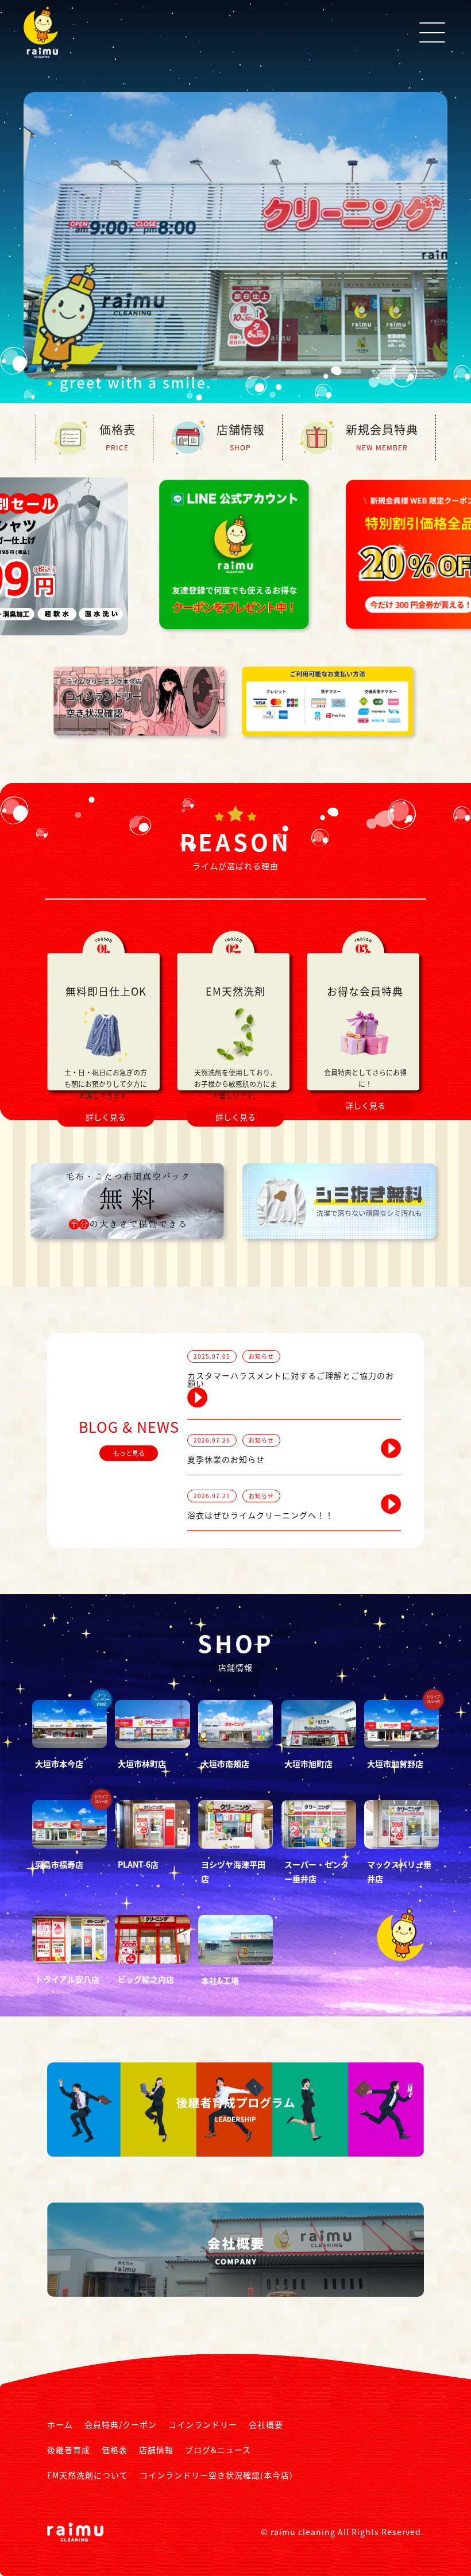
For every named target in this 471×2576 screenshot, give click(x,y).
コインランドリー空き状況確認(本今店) (216, 2475)
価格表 (115, 2450)
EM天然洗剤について (88, 2475)
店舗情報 (156, 2450)
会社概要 (266, 2424)
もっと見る (129, 1453)
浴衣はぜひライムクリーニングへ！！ (260, 1514)
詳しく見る (106, 1116)
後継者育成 (69, 2450)
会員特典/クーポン (121, 2424)
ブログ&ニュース (218, 2450)
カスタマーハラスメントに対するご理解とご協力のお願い (291, 1379)
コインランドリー (203, 2424)
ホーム (60, 2424)
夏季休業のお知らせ (226, 1459)
